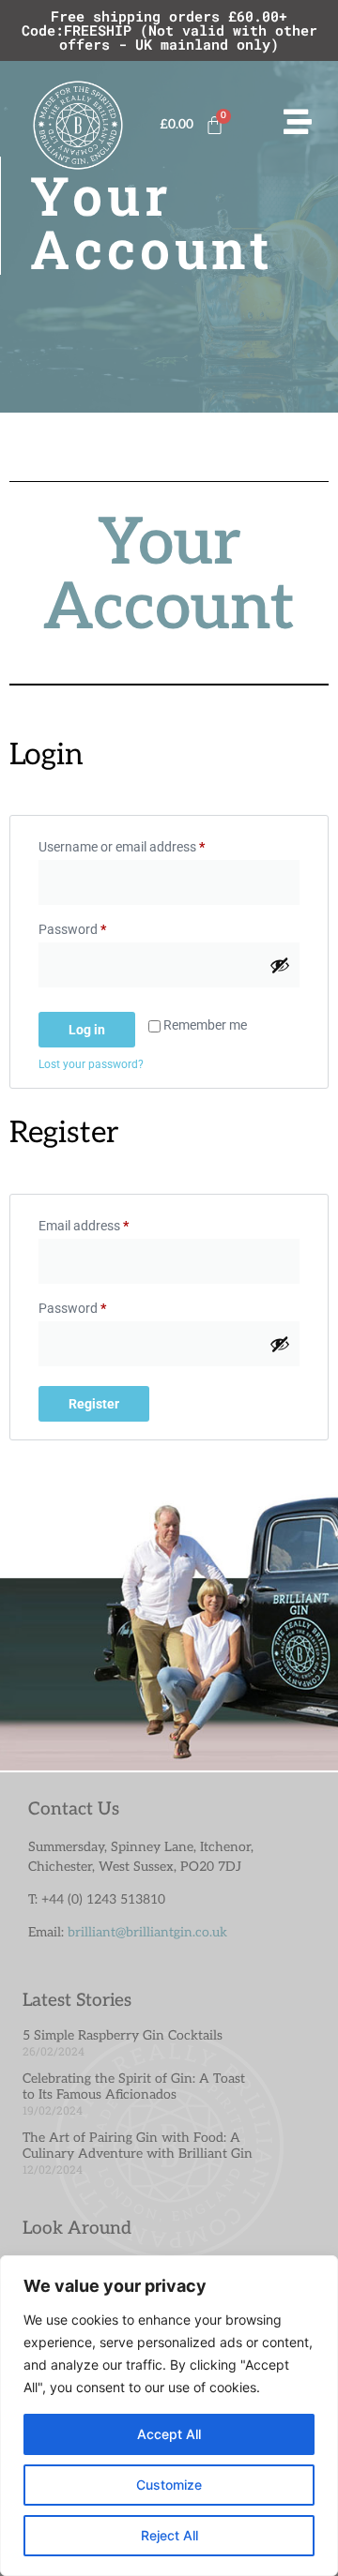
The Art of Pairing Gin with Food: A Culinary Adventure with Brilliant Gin (138, 2146)
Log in (87, 1030)
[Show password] (280, 965)
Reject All (169, 2535)
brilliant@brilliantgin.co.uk (147, 1932)
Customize (169, 2485)
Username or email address (147, 844)
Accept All (169, 2434)
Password (98, 926)
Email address (109, 1223)
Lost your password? (91, 1064)
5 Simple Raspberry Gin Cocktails (123, 2035)
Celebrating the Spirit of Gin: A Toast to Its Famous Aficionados (134, 2086)
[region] (169, 2416)
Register (94, 1404)
